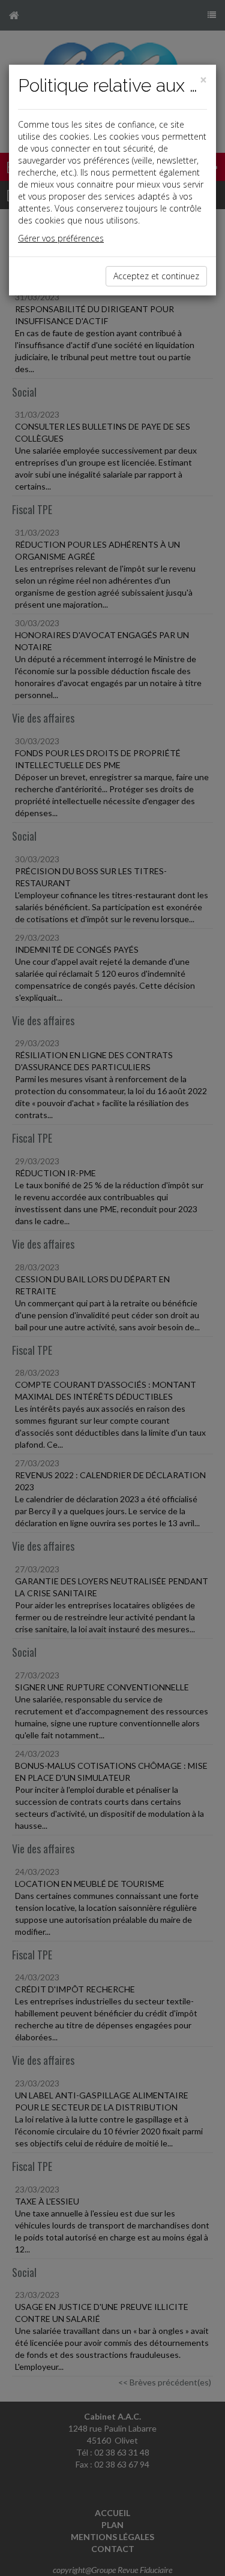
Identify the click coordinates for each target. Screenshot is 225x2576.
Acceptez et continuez (156, 276)
